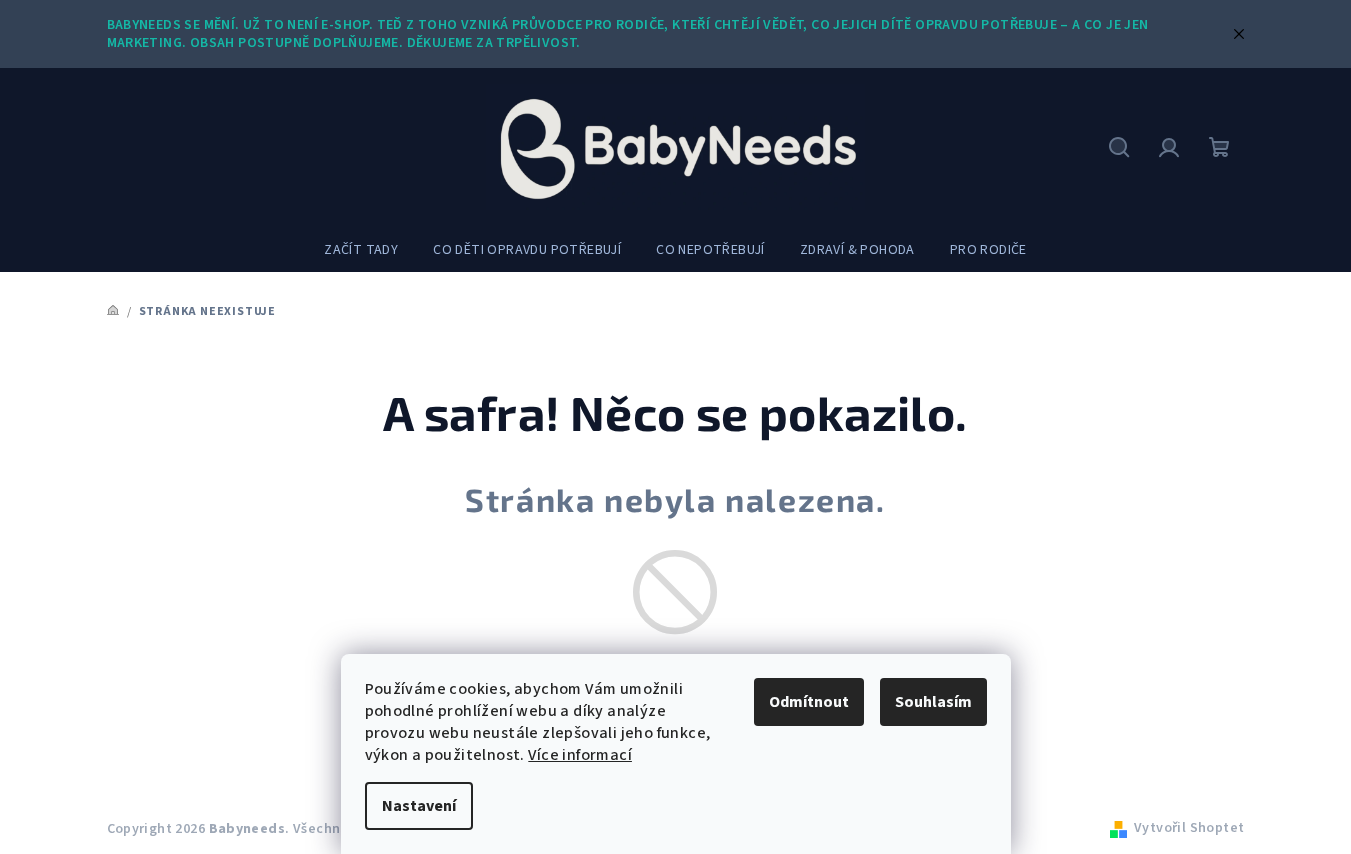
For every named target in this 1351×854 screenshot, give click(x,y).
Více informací (580, 755)
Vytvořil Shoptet (1189, 828)
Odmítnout (809, 702)
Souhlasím (933, 702)
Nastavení (419, 806)
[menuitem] (361, 250)
